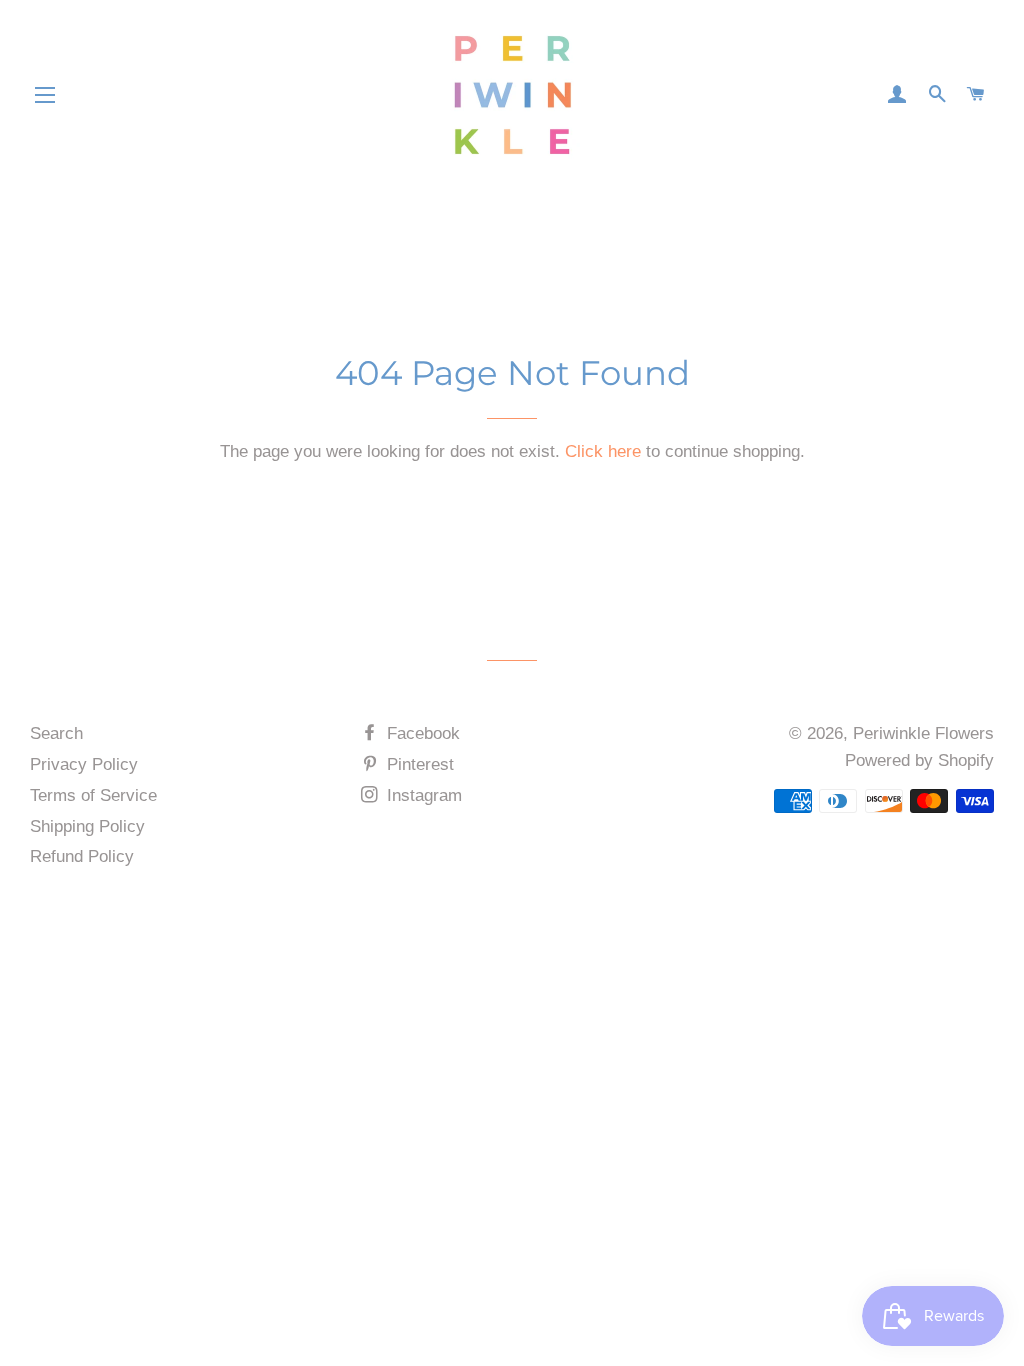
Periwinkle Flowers (923, 733)
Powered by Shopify (919, 760)
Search (56, 733)
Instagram (422, 795)
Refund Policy (82, 856)
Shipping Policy (87, 826)
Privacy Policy (84, 764)
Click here (603, 451)
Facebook (421, 733)
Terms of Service (93, 795)
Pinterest (418, 764)
